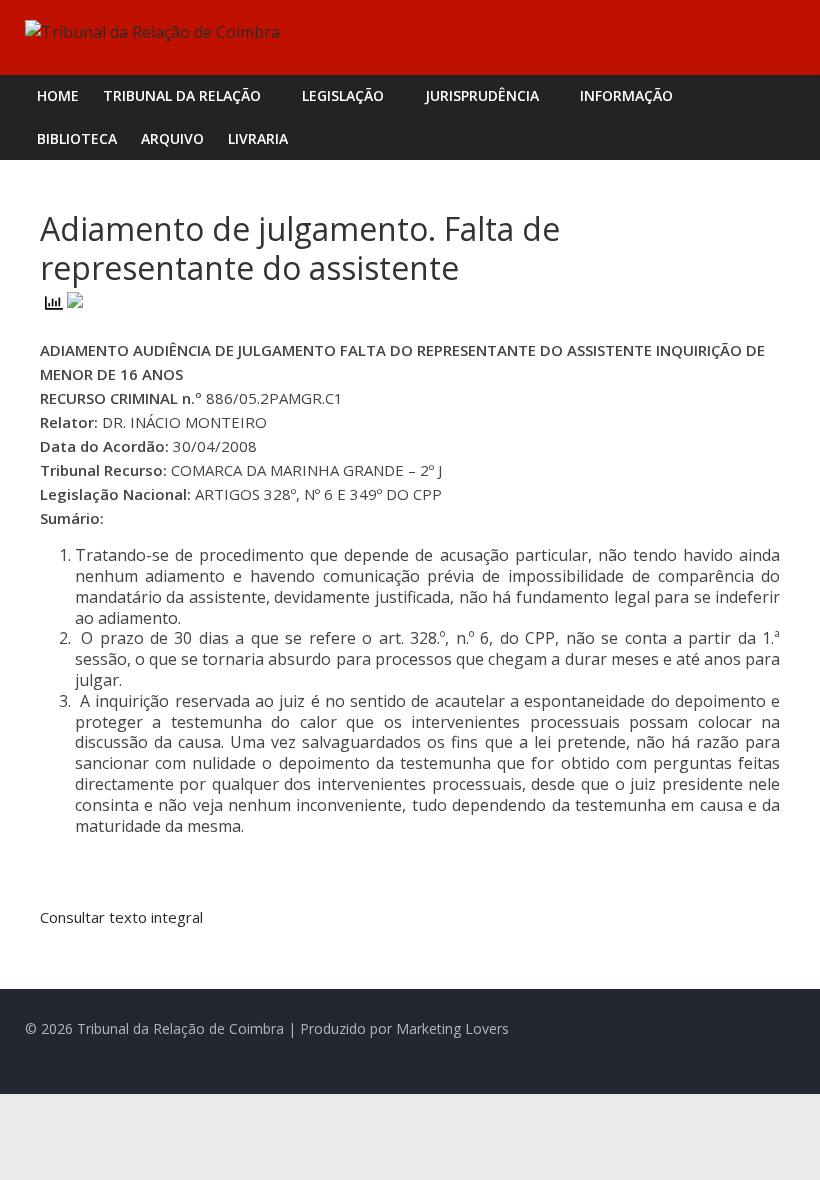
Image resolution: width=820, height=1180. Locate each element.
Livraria (258, 138)
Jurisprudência (482, 95)
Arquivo (172, 138)
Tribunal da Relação (182, 95)
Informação (626, 95)
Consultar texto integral (123, 917)
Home (58, 95)
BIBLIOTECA (77, 138)
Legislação (343, 95)
